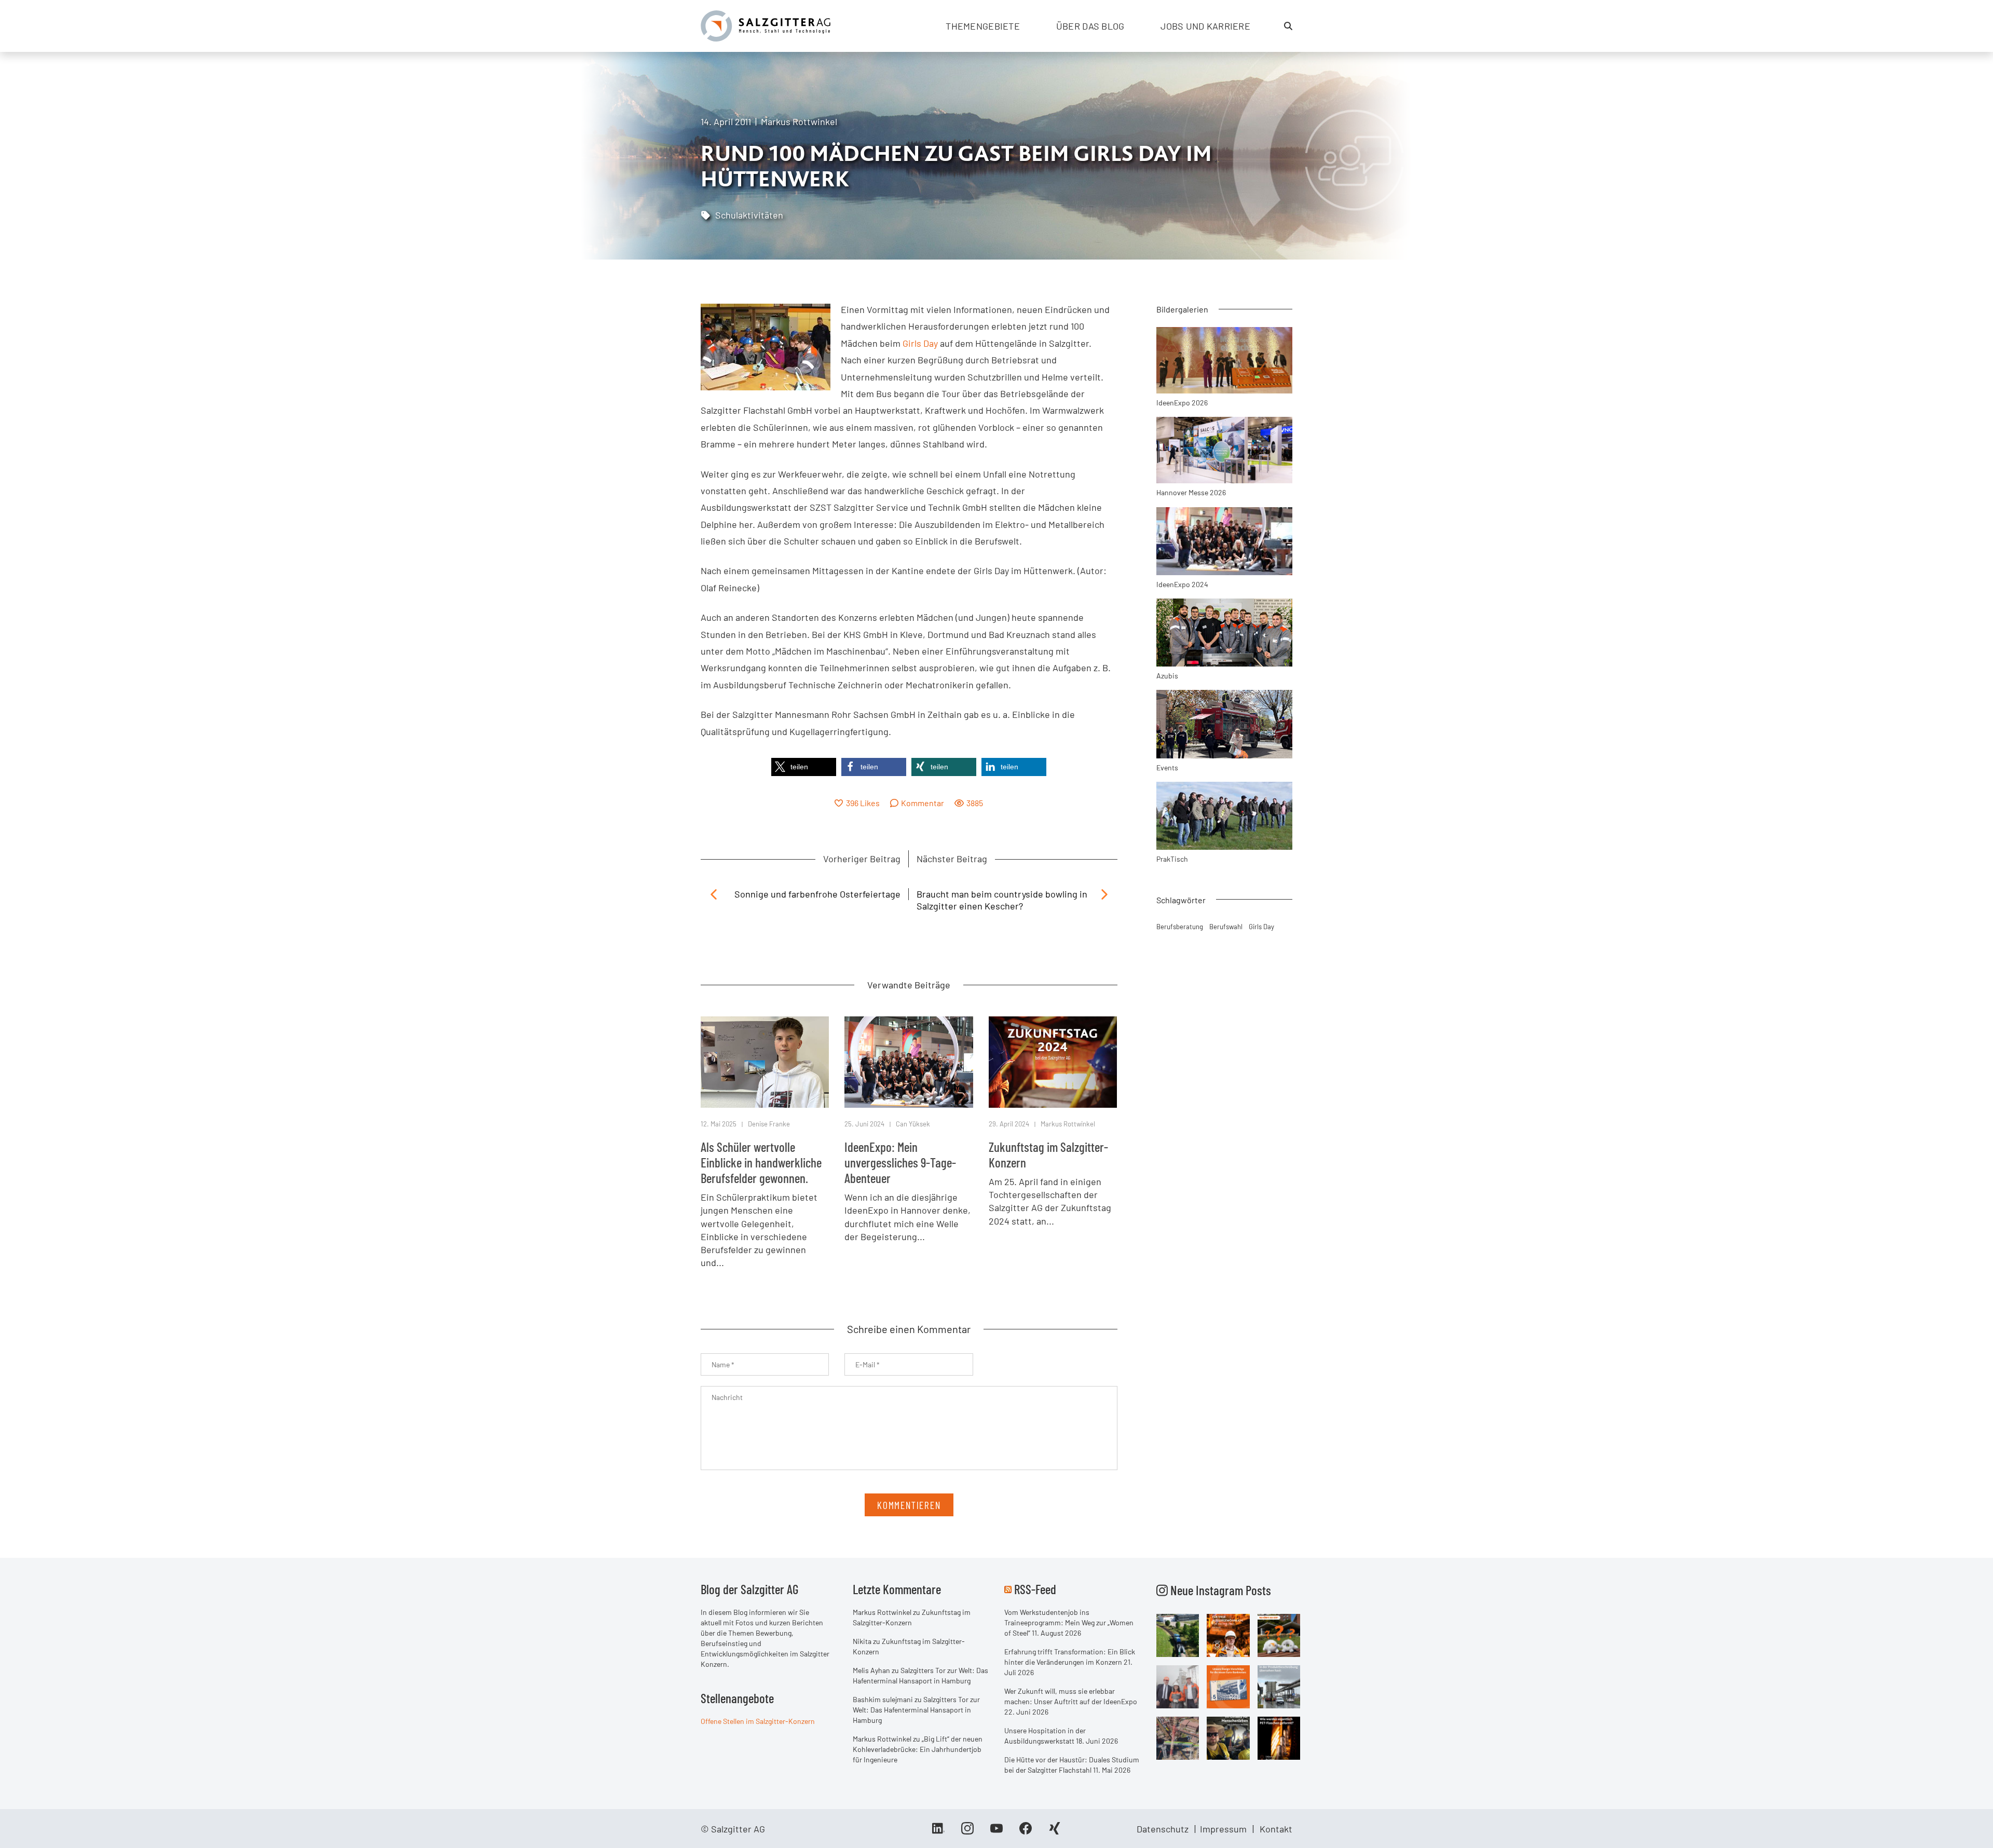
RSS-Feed (1035, 1589)
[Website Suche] (1288, 26)
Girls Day (920, 343)
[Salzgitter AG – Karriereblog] (766, 25)
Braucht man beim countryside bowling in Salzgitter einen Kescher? (1002, 900)
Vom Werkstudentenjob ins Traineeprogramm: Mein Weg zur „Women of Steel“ (1069, 1622)
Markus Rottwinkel (799, 121)
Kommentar (923, 803)
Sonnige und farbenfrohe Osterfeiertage (817, 894)
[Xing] (1055, 1832)
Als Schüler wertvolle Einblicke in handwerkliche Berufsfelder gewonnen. (761, 1162)
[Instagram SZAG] (1178, 1634)
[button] (804, 767)
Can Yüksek (913, 1124)
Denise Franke (769, 1124)
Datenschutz (1163, 1829)
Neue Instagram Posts (1219, 1590)
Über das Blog (1090, 26)
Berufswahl (1226, 927)
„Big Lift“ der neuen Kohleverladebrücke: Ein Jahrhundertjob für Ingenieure (918, 1749)
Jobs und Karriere (1205, 26)
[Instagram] (967, 1832)
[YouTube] (996, 1832)
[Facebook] (1026, 1832)
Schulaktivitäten (749, 215)
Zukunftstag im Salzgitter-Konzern (1048, 1154)
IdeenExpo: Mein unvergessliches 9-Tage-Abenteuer (900, 1162)
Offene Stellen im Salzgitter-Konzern (758, 1721)
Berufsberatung (1180, 927)
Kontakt (1276, 1829)
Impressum (1223, 1829)
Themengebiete (983, 26)
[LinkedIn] (938, 1832)
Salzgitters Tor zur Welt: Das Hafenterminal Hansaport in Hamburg (916, 1710)
